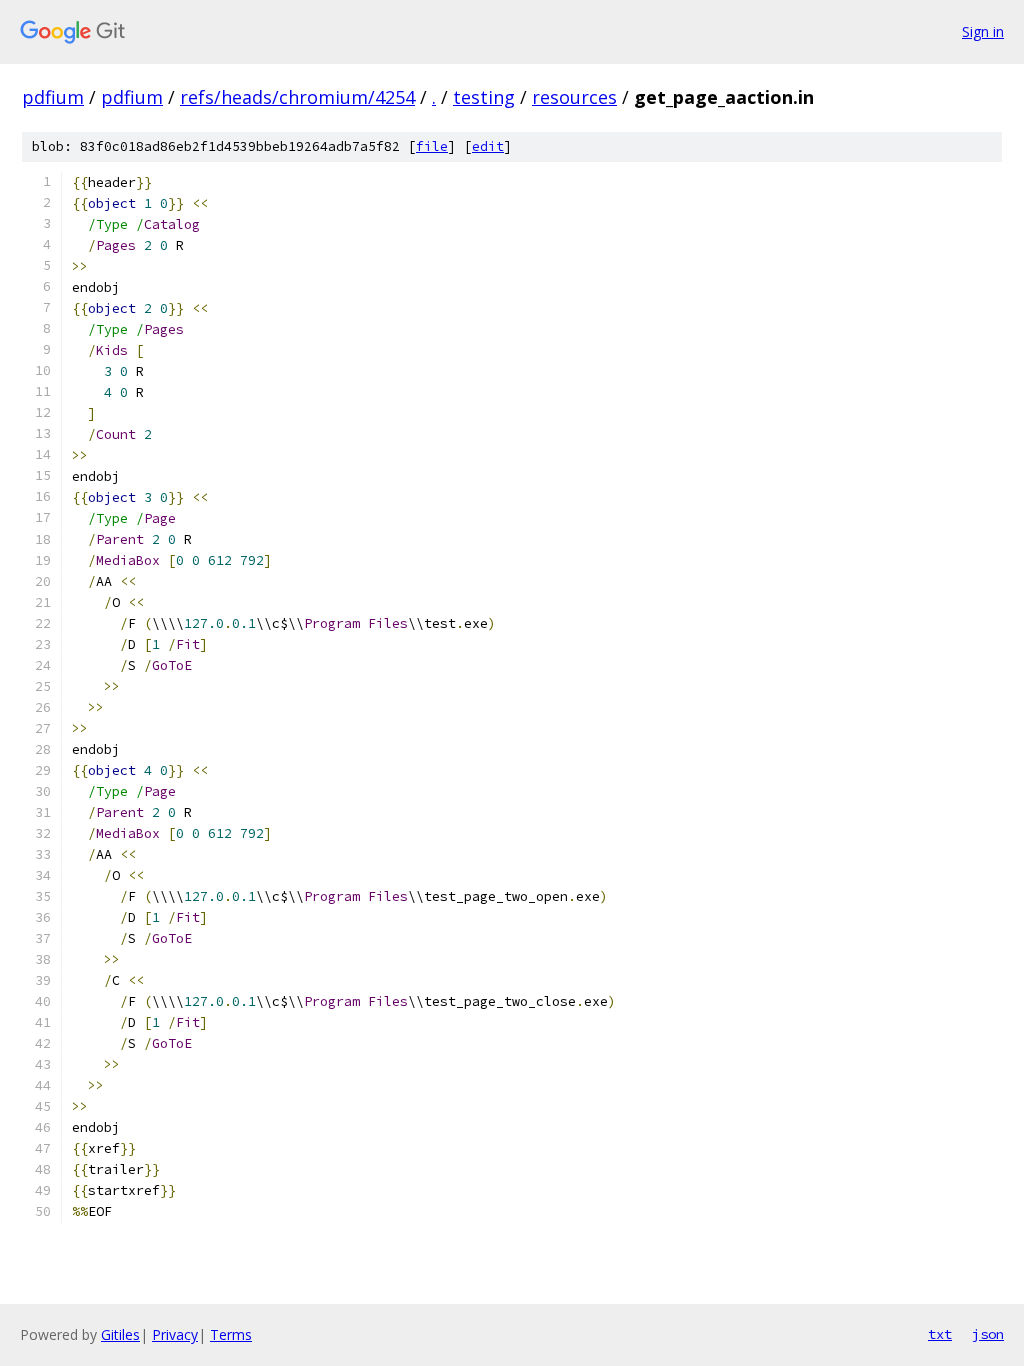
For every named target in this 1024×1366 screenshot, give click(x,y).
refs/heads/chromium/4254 (297, 97)
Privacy (175, 1334)
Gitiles (120, 1334)
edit (488, 146)
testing (484, 97)
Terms (231, 1334)
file (432, 146)
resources (574, 97)
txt (940, 1334)
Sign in (983, 31)
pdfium (53, 97)
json (988, 1334)
